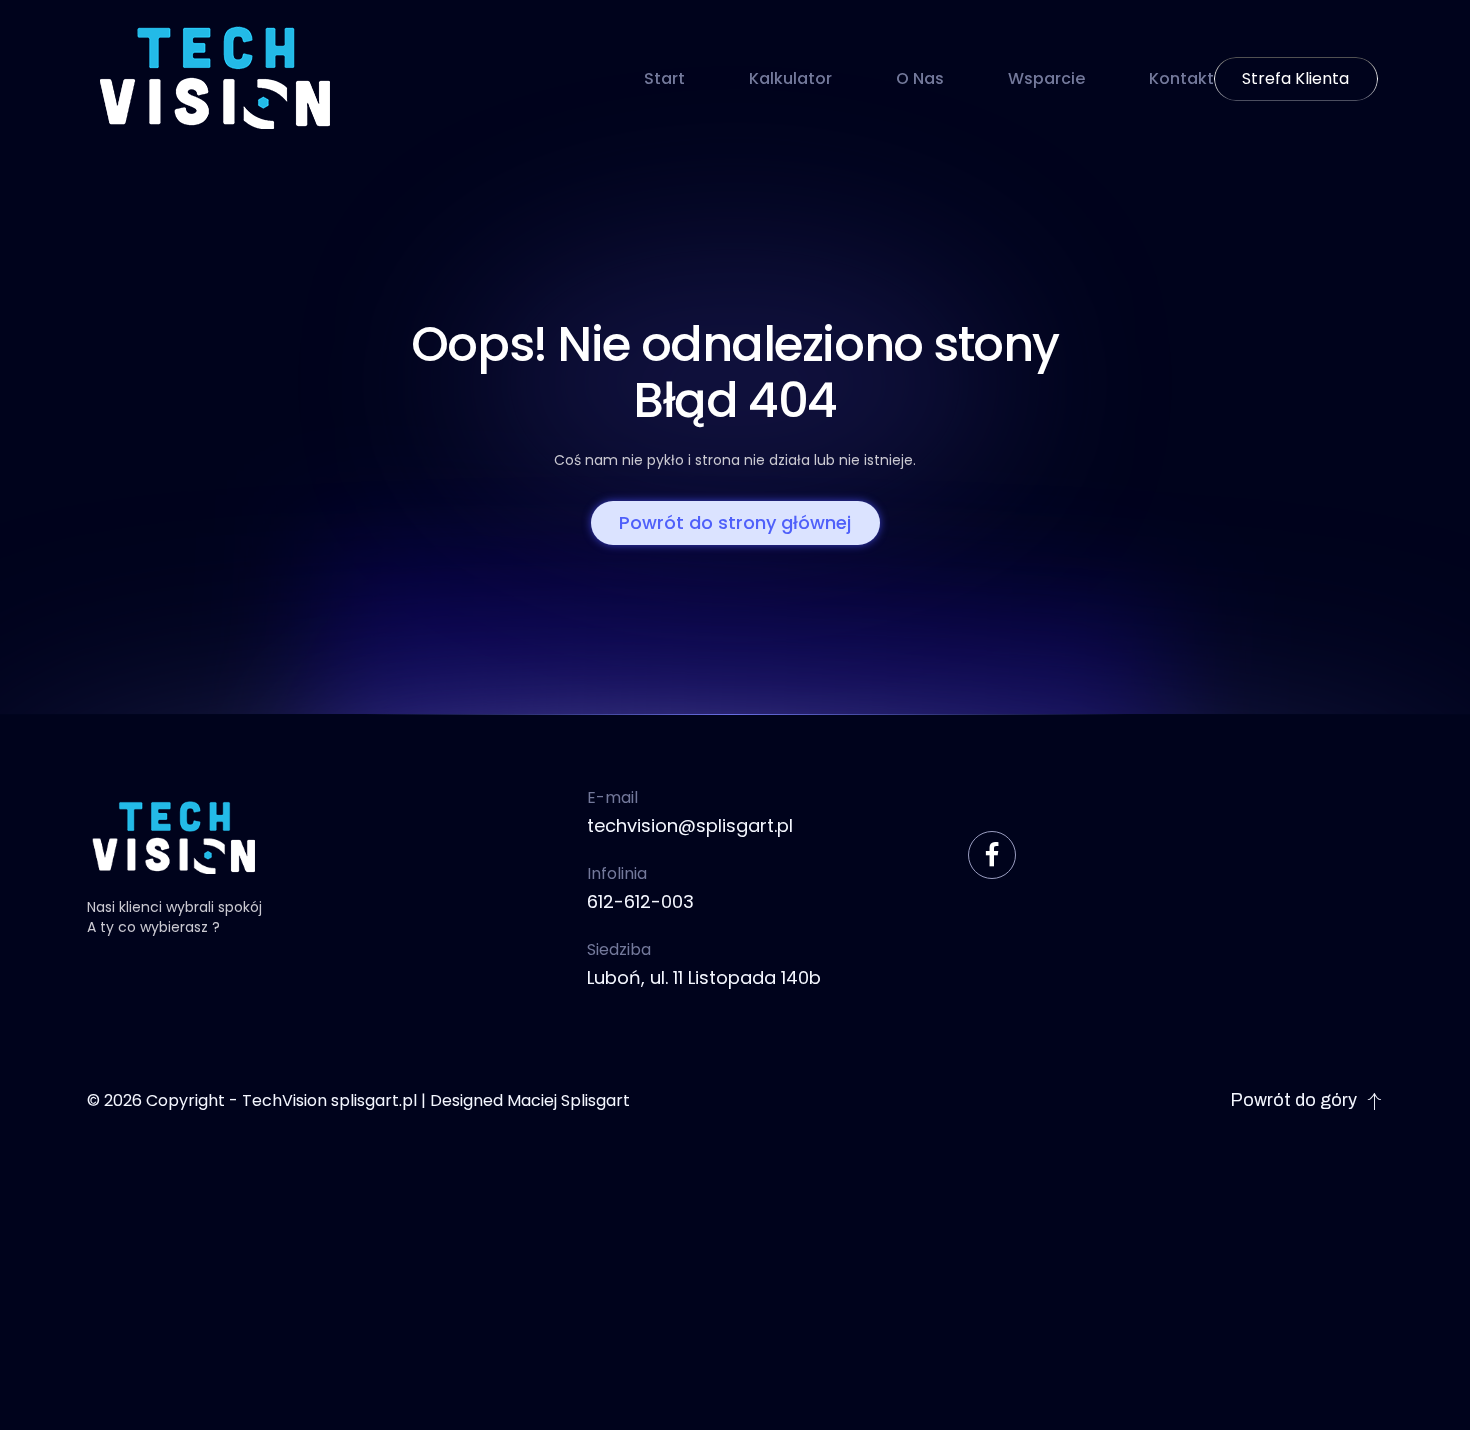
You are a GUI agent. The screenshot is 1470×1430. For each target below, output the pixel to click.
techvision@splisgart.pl (690, 825)
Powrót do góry (1293, 1100)
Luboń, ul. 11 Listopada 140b (704, 977)
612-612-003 (640, 901)
